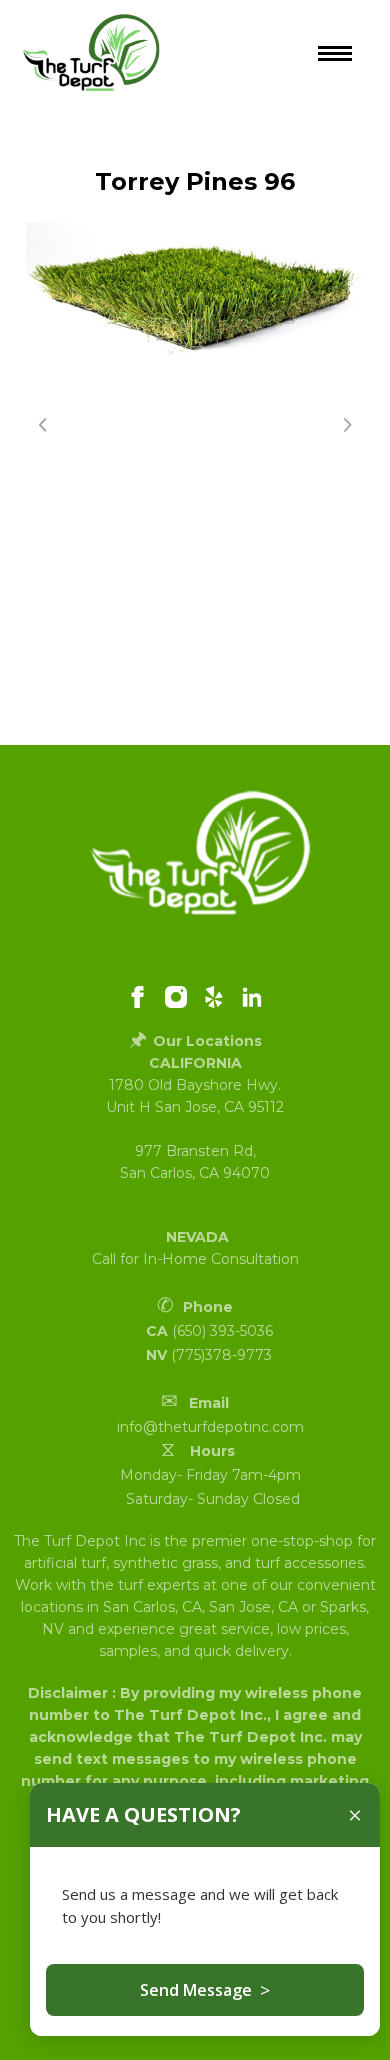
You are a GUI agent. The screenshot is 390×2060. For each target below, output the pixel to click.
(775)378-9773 (221, 1355)
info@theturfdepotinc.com (210, 1427)
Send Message (205, 1990)
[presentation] (43, 425)
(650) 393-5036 (222, 1331)
